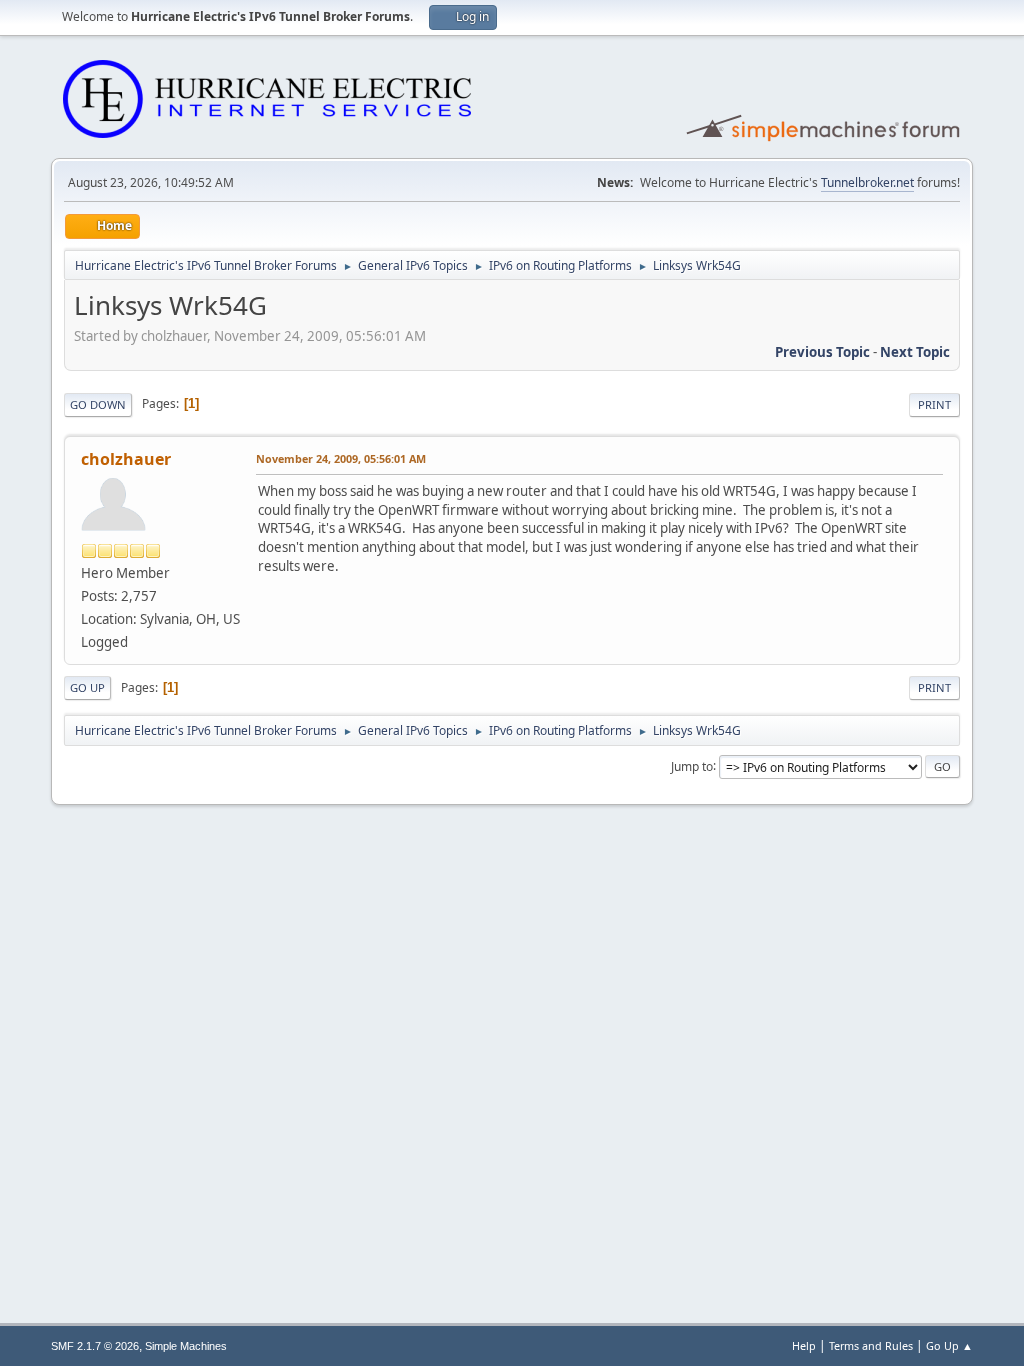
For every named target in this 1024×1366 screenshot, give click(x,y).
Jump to (692, 765)
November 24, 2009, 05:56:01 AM (341, 458)
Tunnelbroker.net (867, 182)
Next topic (915, 352)
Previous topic (822, 352)
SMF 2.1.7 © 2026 (95, 1346)
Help (804, 1345)
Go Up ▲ (949, 1345)
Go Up (87, 687)
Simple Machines (186, 1346)
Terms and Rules (871, 1345)
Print (934, 404)
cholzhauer (126, 459)
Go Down (98, 404)
